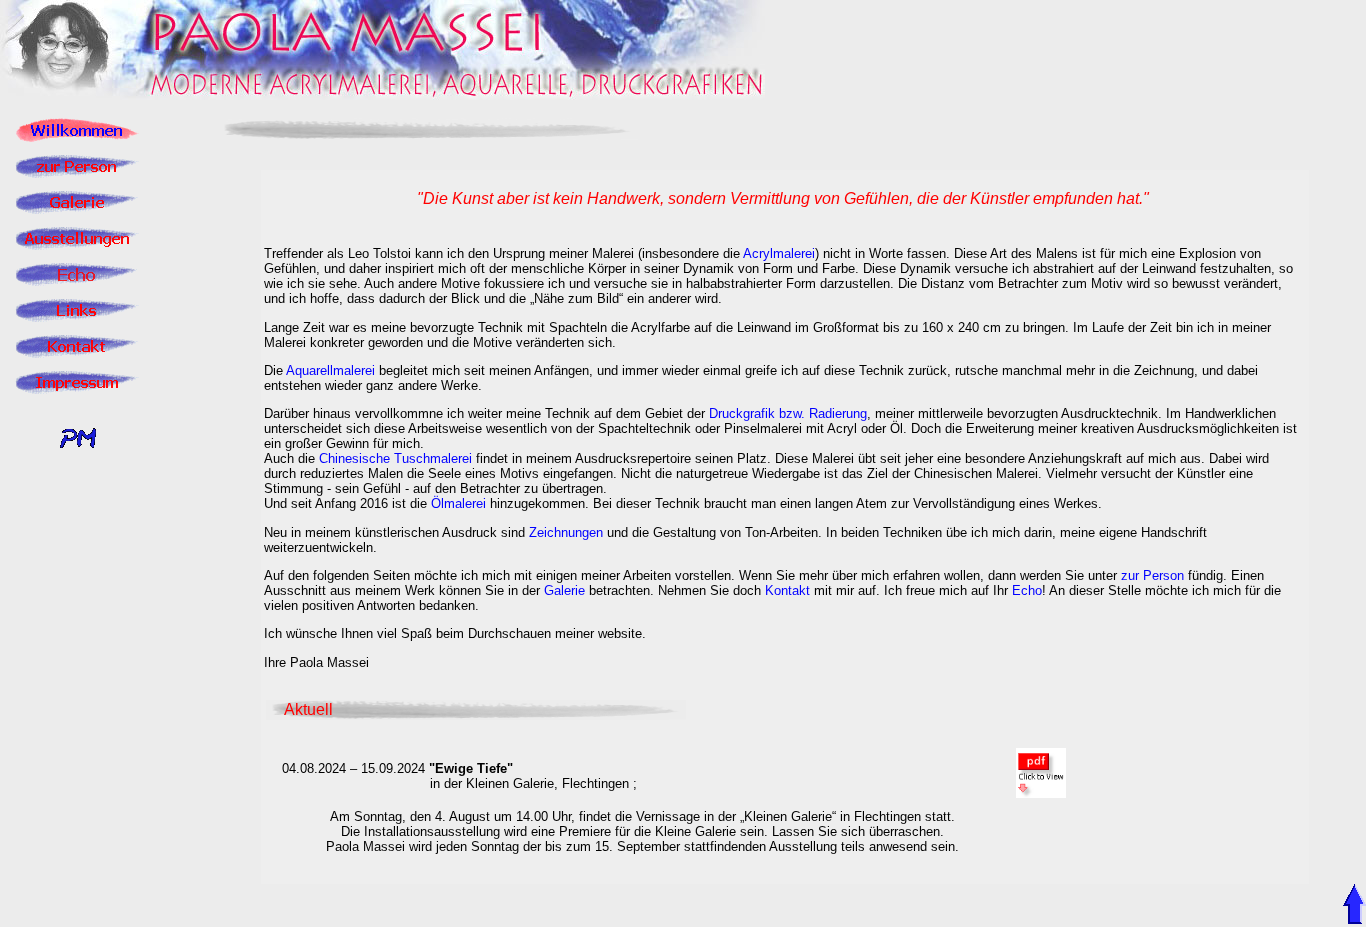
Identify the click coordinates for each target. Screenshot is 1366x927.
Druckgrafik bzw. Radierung (788, 413)
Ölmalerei (458, 503)
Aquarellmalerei (330, 370)
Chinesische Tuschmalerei (395, 458)
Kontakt (787, 590)
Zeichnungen (566, 532)
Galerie (564, 590)
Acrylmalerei (779, 253)
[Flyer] (1041, 792)
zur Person (1152, 575)
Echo (1027, 590)
